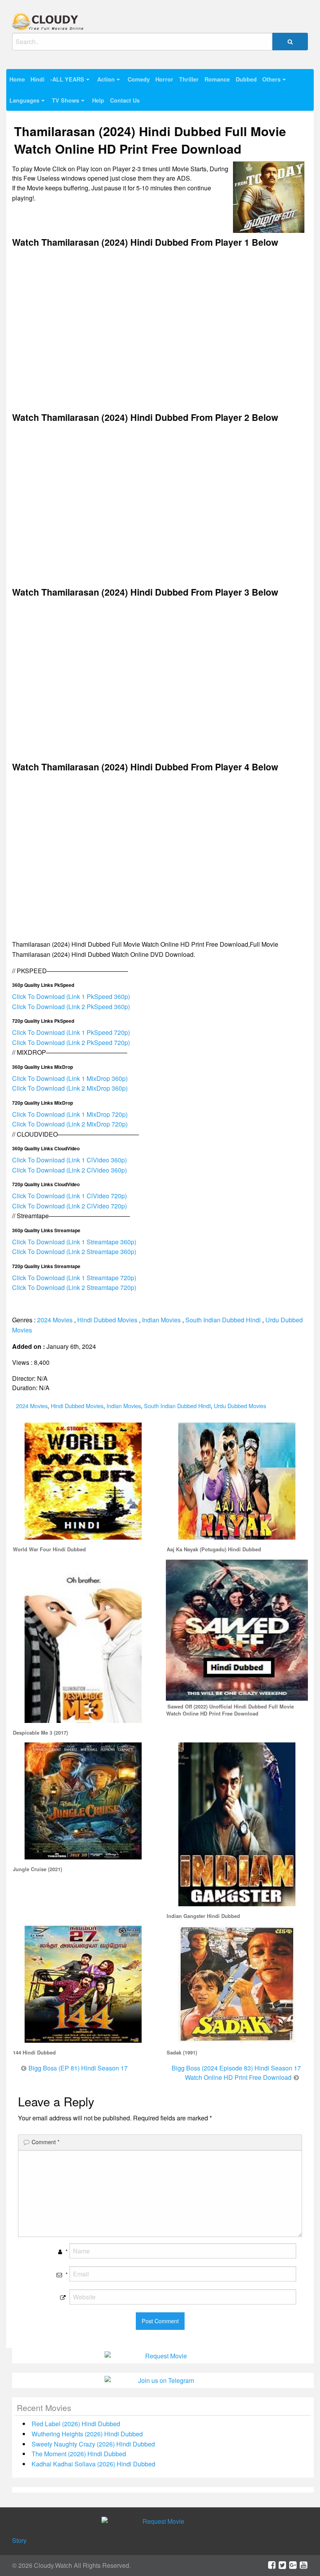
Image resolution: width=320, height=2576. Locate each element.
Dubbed (246, 79)
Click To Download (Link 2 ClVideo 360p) (69, 1170)
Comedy (139, 79)
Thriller (189, 79)
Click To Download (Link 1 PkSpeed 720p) (71, 1032)
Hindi (37, 79)
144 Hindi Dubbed (34, 2053)
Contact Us (125, 100)
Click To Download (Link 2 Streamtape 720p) (74, 1287)
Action (106, 79)
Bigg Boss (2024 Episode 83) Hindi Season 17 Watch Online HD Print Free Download (236, 2073)
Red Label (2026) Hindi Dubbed (76, 2424)
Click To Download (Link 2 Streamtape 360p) (74, 1252)
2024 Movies (55, 1320)
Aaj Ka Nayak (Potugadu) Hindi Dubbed (214, 1549)
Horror (164, 79)
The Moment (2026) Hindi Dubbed (79, 2454)
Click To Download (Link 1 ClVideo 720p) (69, 1196)
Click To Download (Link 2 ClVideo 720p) (69, 1206)
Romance (217, 79)
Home (17, 79)
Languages (24, 100)
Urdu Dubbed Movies (240, 1406)
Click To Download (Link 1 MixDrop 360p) (70, 1078)
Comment (45, 2142)
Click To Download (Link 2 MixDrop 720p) (70, 1124)
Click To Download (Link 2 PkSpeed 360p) (71, 1007)
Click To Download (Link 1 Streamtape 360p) (74, 1242)
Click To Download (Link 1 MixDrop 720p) (70, 1114)
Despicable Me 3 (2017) (40, 1733)
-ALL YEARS (67, 79)
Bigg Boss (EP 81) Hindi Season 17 (78, 2068)
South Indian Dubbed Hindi (223, 1320)
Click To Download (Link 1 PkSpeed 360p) (71, 996)
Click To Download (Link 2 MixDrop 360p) (70, 1088)
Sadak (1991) (182, 2053)
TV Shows (66, 100)
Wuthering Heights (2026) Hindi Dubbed (87, 2434)
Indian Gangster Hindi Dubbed (203, 1916)
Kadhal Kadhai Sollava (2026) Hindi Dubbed (93, 2464)
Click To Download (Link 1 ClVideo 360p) (69, 1160)
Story (19, 2540)
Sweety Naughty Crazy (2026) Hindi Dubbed (93, 2444)
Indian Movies (161, 1320)
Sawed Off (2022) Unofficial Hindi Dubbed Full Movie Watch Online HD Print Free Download (230, 1710)
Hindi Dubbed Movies (107, 1320)
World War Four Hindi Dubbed (49, 1549)
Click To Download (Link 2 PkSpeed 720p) (71, 1042)
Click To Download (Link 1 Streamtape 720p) (74, 1278)
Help (98, 100)
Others (271, 79)
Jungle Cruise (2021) (37, 1869)
